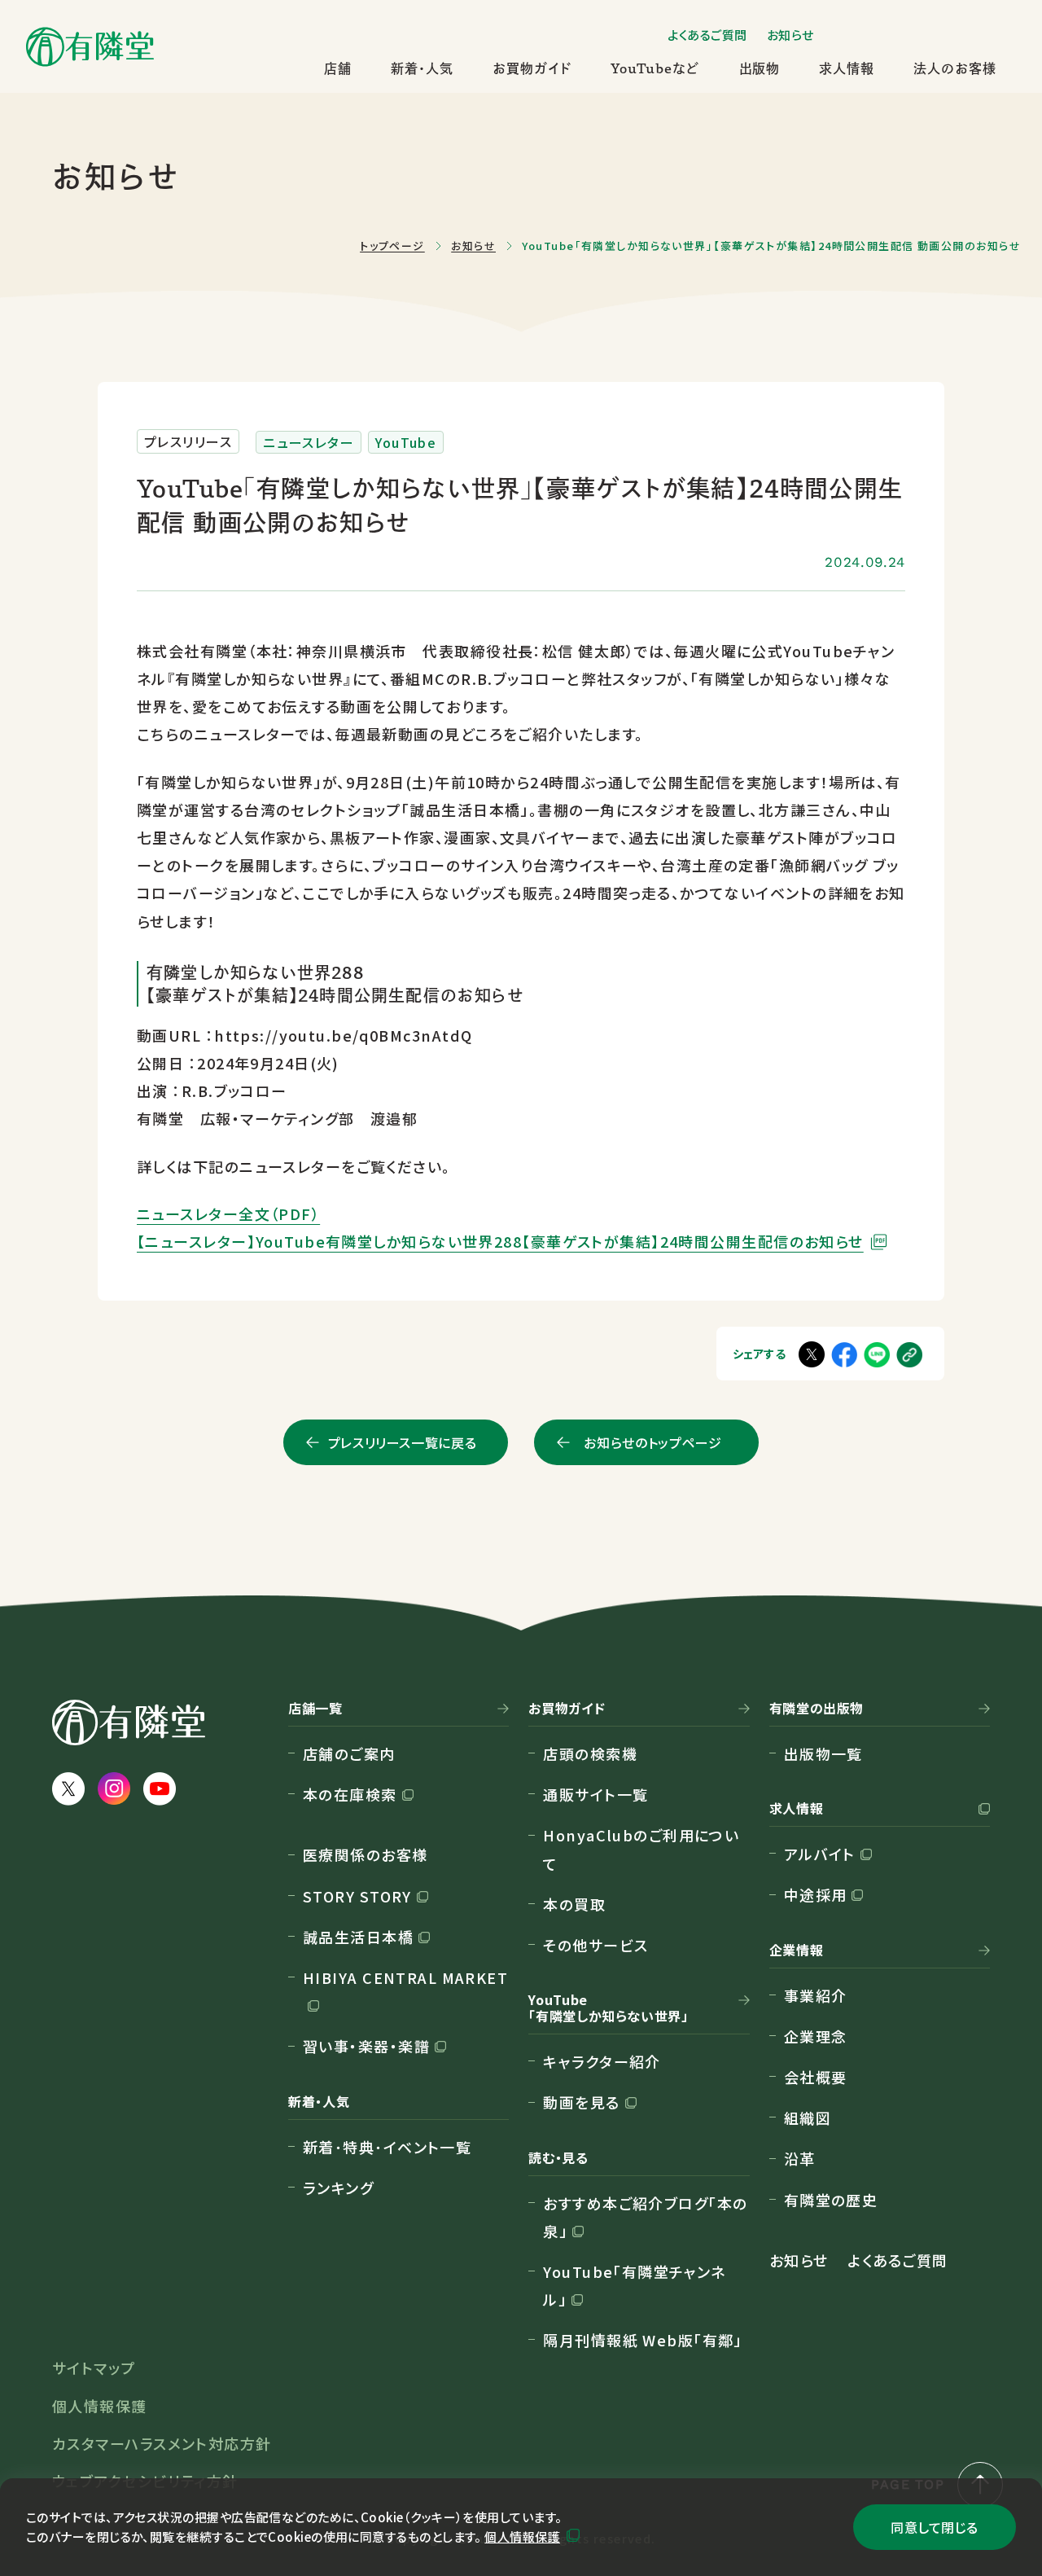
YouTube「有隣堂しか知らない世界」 (608, 2008)
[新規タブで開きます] (877, 1354)
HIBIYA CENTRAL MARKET (405, 1977)
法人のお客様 (955, 68)
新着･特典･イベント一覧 (387, 2147)
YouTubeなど (655, 68)
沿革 (800, 2158)
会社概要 (816, 2077)
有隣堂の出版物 (817, 1709)
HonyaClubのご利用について (641, 1849)
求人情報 (847, 68)
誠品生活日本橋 (358, 1937)
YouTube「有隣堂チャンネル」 (635, 2285)
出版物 (760, 68)
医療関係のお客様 (366, 1854)
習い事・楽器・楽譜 (366, 2046)
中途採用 (816, 1894)
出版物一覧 (823, 1753)
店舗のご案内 (349, 1753)
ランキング (338, 2188)
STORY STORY (357, 1896)
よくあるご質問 (707, 35)
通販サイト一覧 (595, 1794)
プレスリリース (188, 441)
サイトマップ (94, 2368)
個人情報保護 (522, 2537)
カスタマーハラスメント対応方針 (162, 2443)
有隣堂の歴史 (831, 2200)
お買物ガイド (532, 68)
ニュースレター (309, 442)
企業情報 (797, 1951)
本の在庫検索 (350, 1794)
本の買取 (574, 1904)
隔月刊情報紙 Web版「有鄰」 (643, 2340)
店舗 (338, 68)
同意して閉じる (934, 2527)
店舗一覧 (315, 1709)
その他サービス (595, 1945)
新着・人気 (422, 68)
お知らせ (790, 35)
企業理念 (816, 2036)
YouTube (406, 442)
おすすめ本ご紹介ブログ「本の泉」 (645, 2217)
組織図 (808, 2117)
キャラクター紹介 (602, 2061)
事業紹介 (816, 1995)
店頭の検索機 (590, 1753)
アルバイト (820, 1854)
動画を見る (581, 2102)
